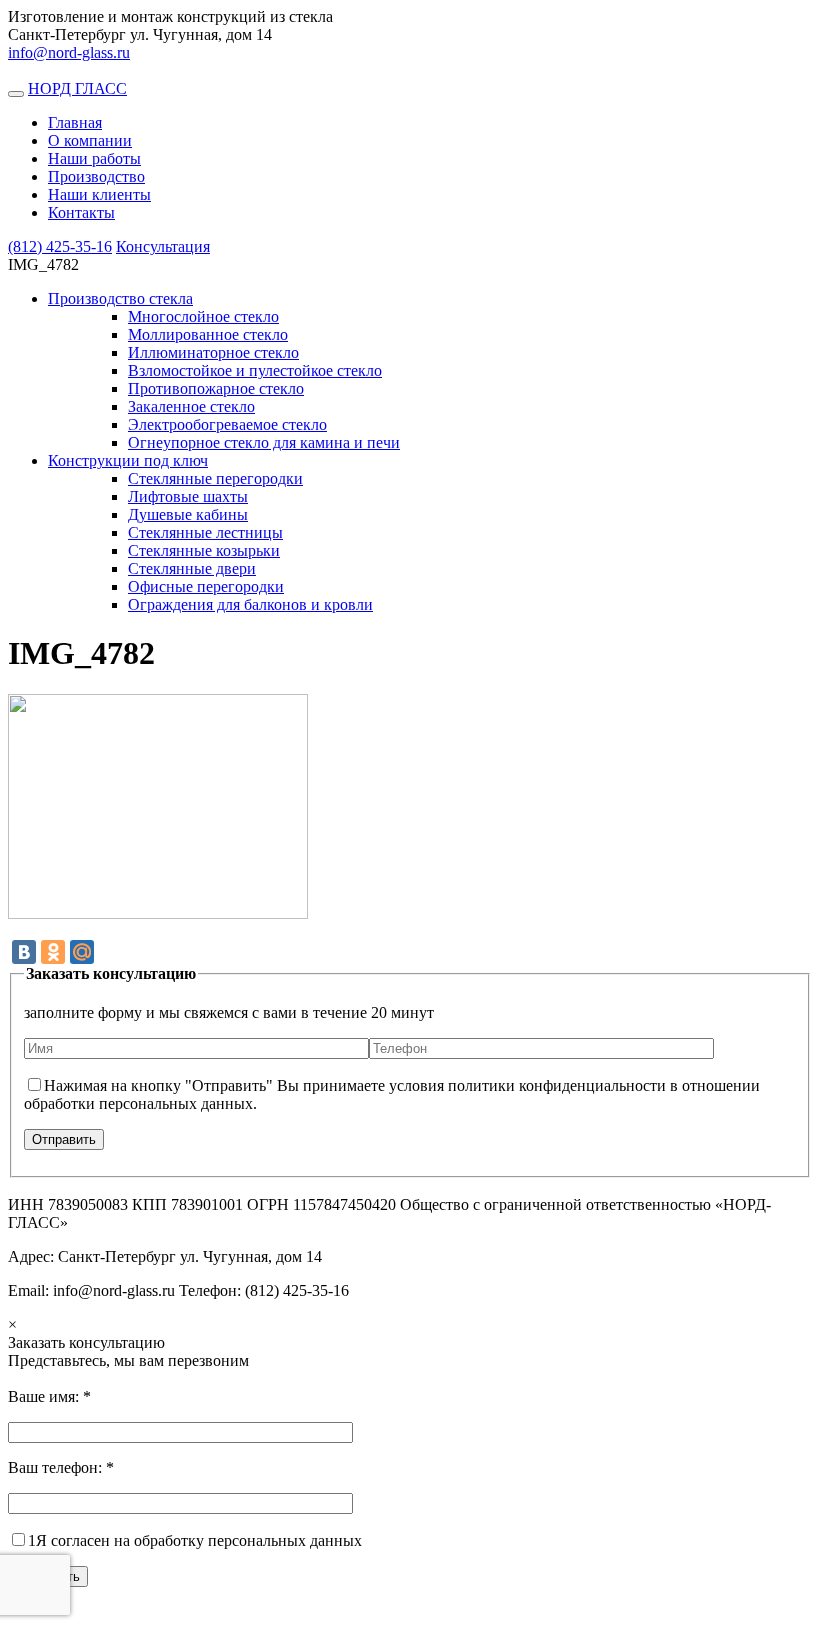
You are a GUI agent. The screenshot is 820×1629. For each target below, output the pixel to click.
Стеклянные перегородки (215, 478)
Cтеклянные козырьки (204, 550)
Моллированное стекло (208, 334)
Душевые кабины (188, 514)
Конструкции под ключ (128, 460)
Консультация (163, 246)
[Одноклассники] (53, 952)
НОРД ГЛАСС (77, 88)
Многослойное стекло (203, 316)
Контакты (81, 212)
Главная (75, 122)
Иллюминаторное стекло (213, 352)
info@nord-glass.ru (69, 52)
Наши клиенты (99, 194)
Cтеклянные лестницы (205, 532)
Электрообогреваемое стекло (227, 424)
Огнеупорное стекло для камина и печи (264, 442)
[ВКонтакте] (24, 952)
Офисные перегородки (206, 586)
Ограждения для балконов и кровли (250, 604)
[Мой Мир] (82, 952)
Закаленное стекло (191, 406)
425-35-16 (60, 246)
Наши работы (94, 158)
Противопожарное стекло (216, 388)
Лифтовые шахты (188, 496)
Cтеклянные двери (192, 568)
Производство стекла (120, 298)
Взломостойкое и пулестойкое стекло (255, 370)
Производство (96, 176)
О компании (90, 140)
